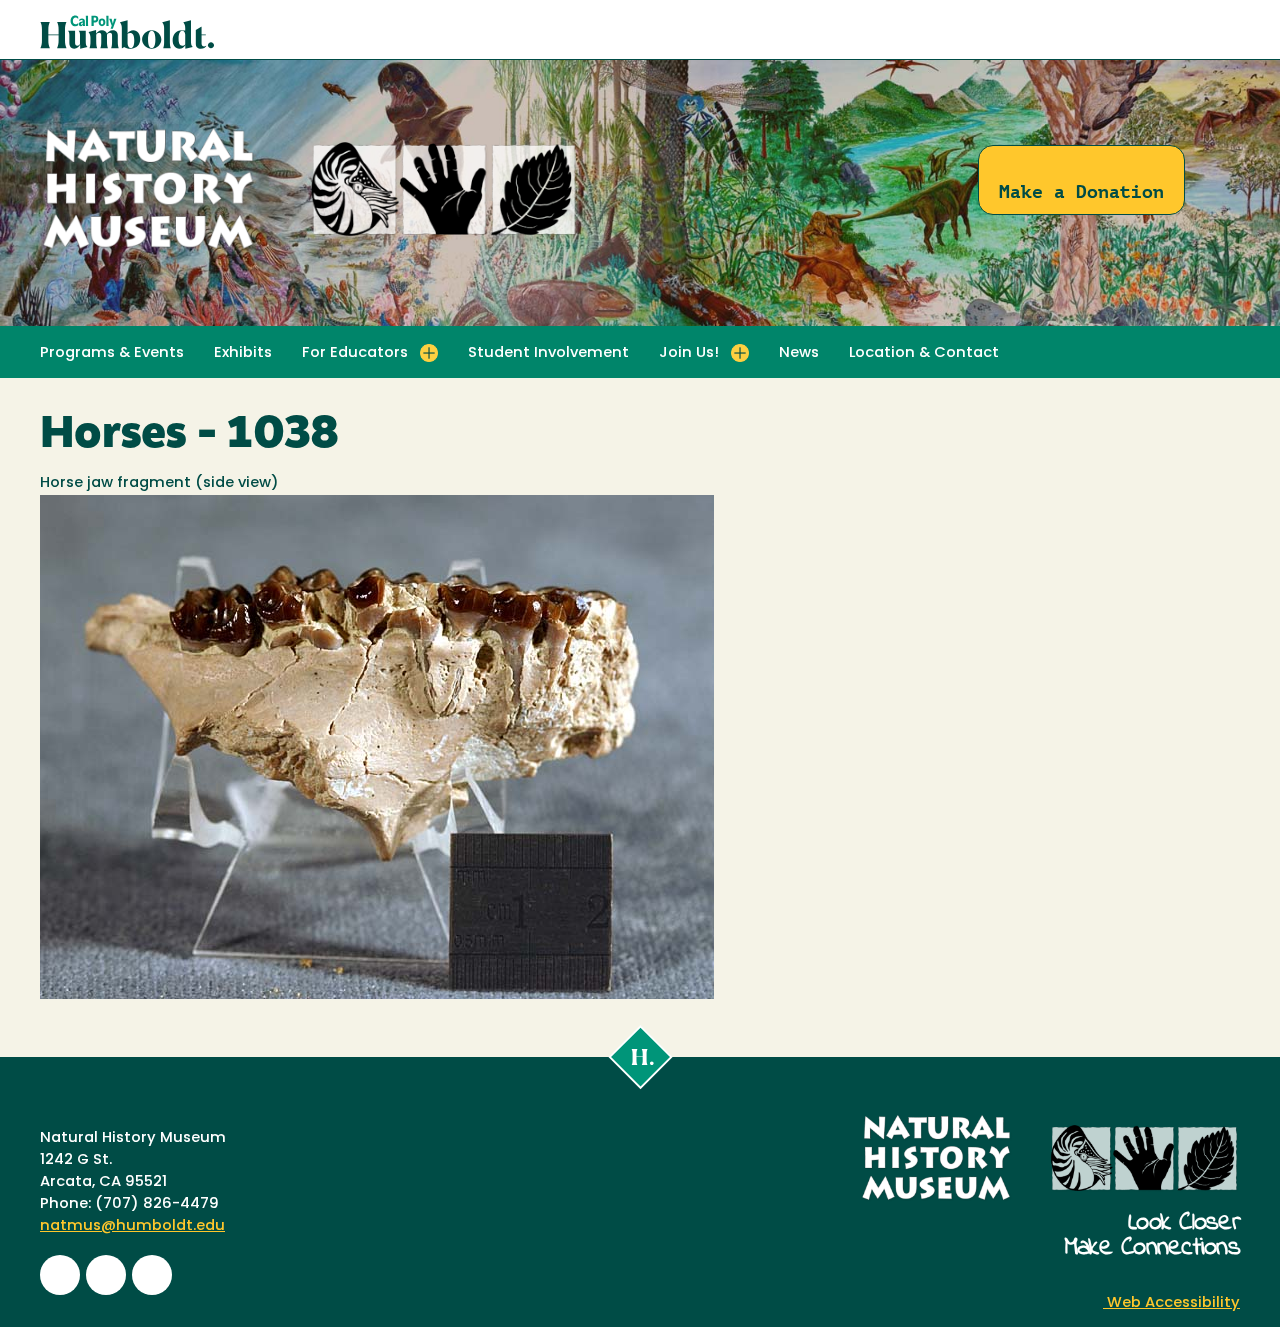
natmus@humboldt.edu (132, 1226)
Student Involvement (548, 353)
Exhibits (243, 353)
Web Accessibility (1171, 1303)
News (799, 353)
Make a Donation (1081, 191)
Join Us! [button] (689, 353)
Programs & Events (112, 353)
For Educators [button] (355, 353)
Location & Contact (924, 353)
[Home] (310, 249)
